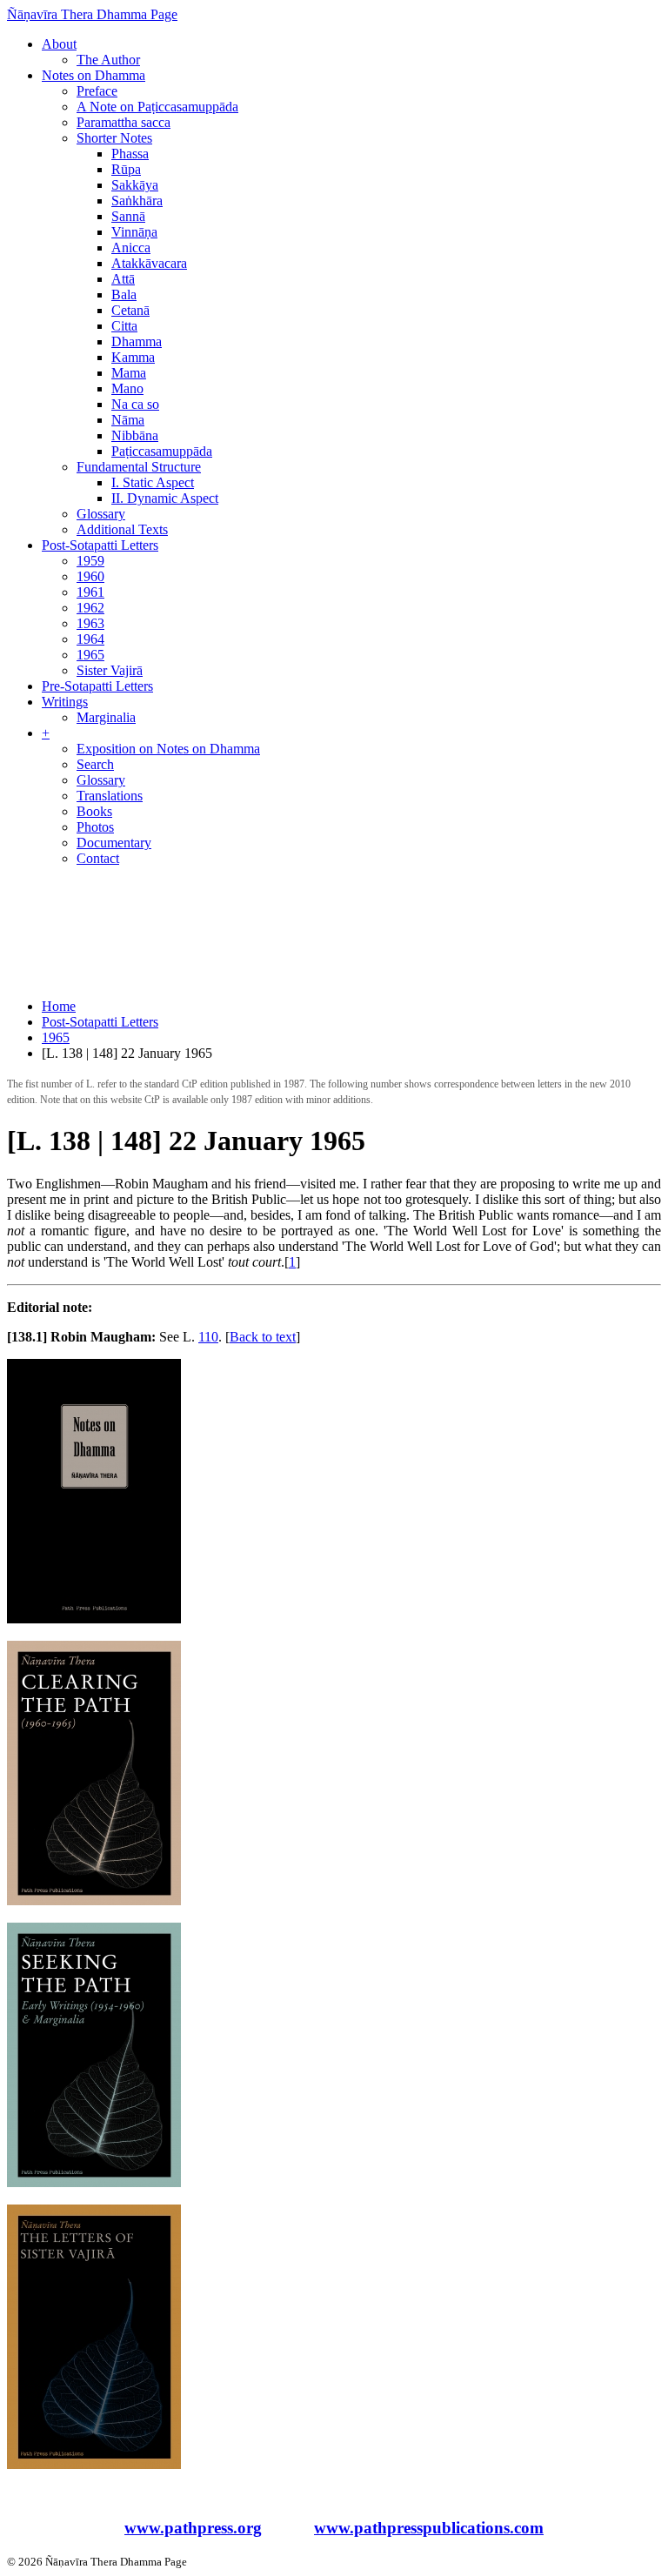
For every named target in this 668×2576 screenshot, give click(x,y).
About (59, 44)
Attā (123, 279)
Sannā (128, 216)
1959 (90, 561)
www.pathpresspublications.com (429, 2528)
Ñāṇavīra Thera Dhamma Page (92, 14)
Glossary (101, 514)
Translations (110, 796)
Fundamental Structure (139, 467)
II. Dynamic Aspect (165, 498)
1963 (90, 623)
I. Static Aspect (153, 482)
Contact (98, 858)
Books (94, 811)
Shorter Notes (114, 138)
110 (208, 1337)
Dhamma (137, 341)
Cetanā (130, 310)
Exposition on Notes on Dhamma (168, 749)
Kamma (133, 357)
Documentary (114, 843)
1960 (90, 576)
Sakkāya (135, 185)
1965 (90, 655)
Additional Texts (122, 529)
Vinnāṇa (134, 232)
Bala (124, 294)
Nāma (128, 420)
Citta (124, 326)
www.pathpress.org (193, 2528)
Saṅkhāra (137, 201)
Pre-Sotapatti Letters (97, 686)
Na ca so (135, 404)
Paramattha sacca (124, 122)
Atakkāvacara (149, 263)
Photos (95, 827)
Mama (129, 373)
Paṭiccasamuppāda (162, 451)
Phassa (130, 154)
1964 (90, 639)
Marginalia (106, 717)
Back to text (263, 1337)
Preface (97, 91)
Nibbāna (135, 435)
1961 (90, 592)
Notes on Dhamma (94, 75)
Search (95, 764)
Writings (65, 702)
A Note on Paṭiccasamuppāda (157, 107)
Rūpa (126, 169)
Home (59, 1006)
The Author (108, 60)
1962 (90, 608)
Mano (127, 388)
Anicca (131, 248)
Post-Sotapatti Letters (100, 545)
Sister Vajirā (110, 670)
